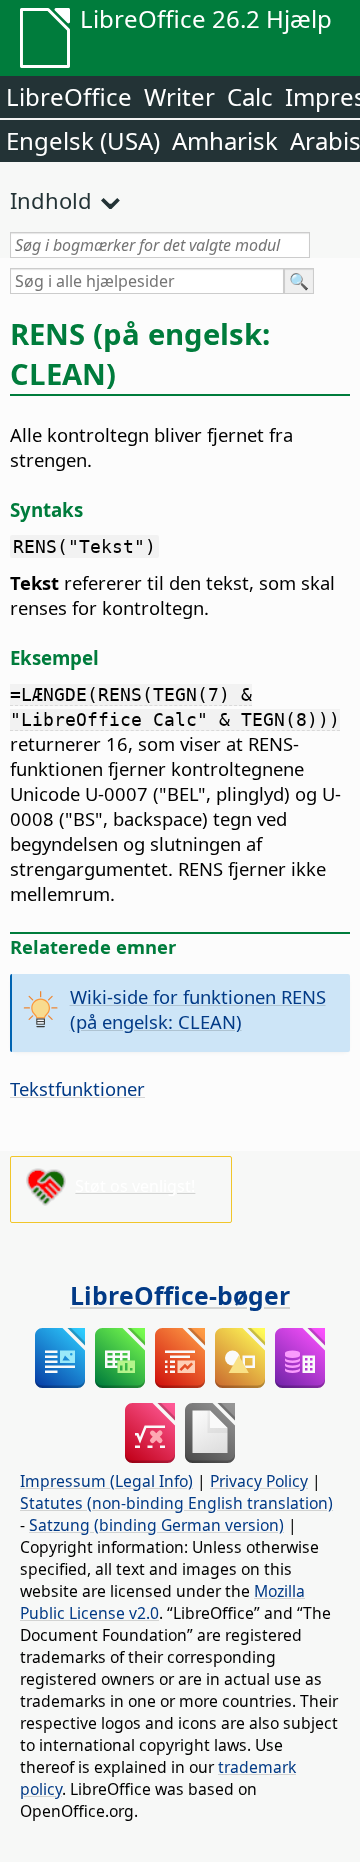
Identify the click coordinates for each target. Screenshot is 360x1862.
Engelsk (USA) (83, 140)
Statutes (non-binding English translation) (176, 1503)
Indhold (51, 200)
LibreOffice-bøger (180, 1295)
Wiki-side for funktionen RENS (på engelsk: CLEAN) (198, 1009)
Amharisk (225, 140)
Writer (179, 96)
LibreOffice (69, 96)
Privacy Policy (259, 1481)
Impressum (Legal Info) (106, 1481)
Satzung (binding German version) (156, 1525)
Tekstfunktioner (77, 1088)
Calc (250, 96)
